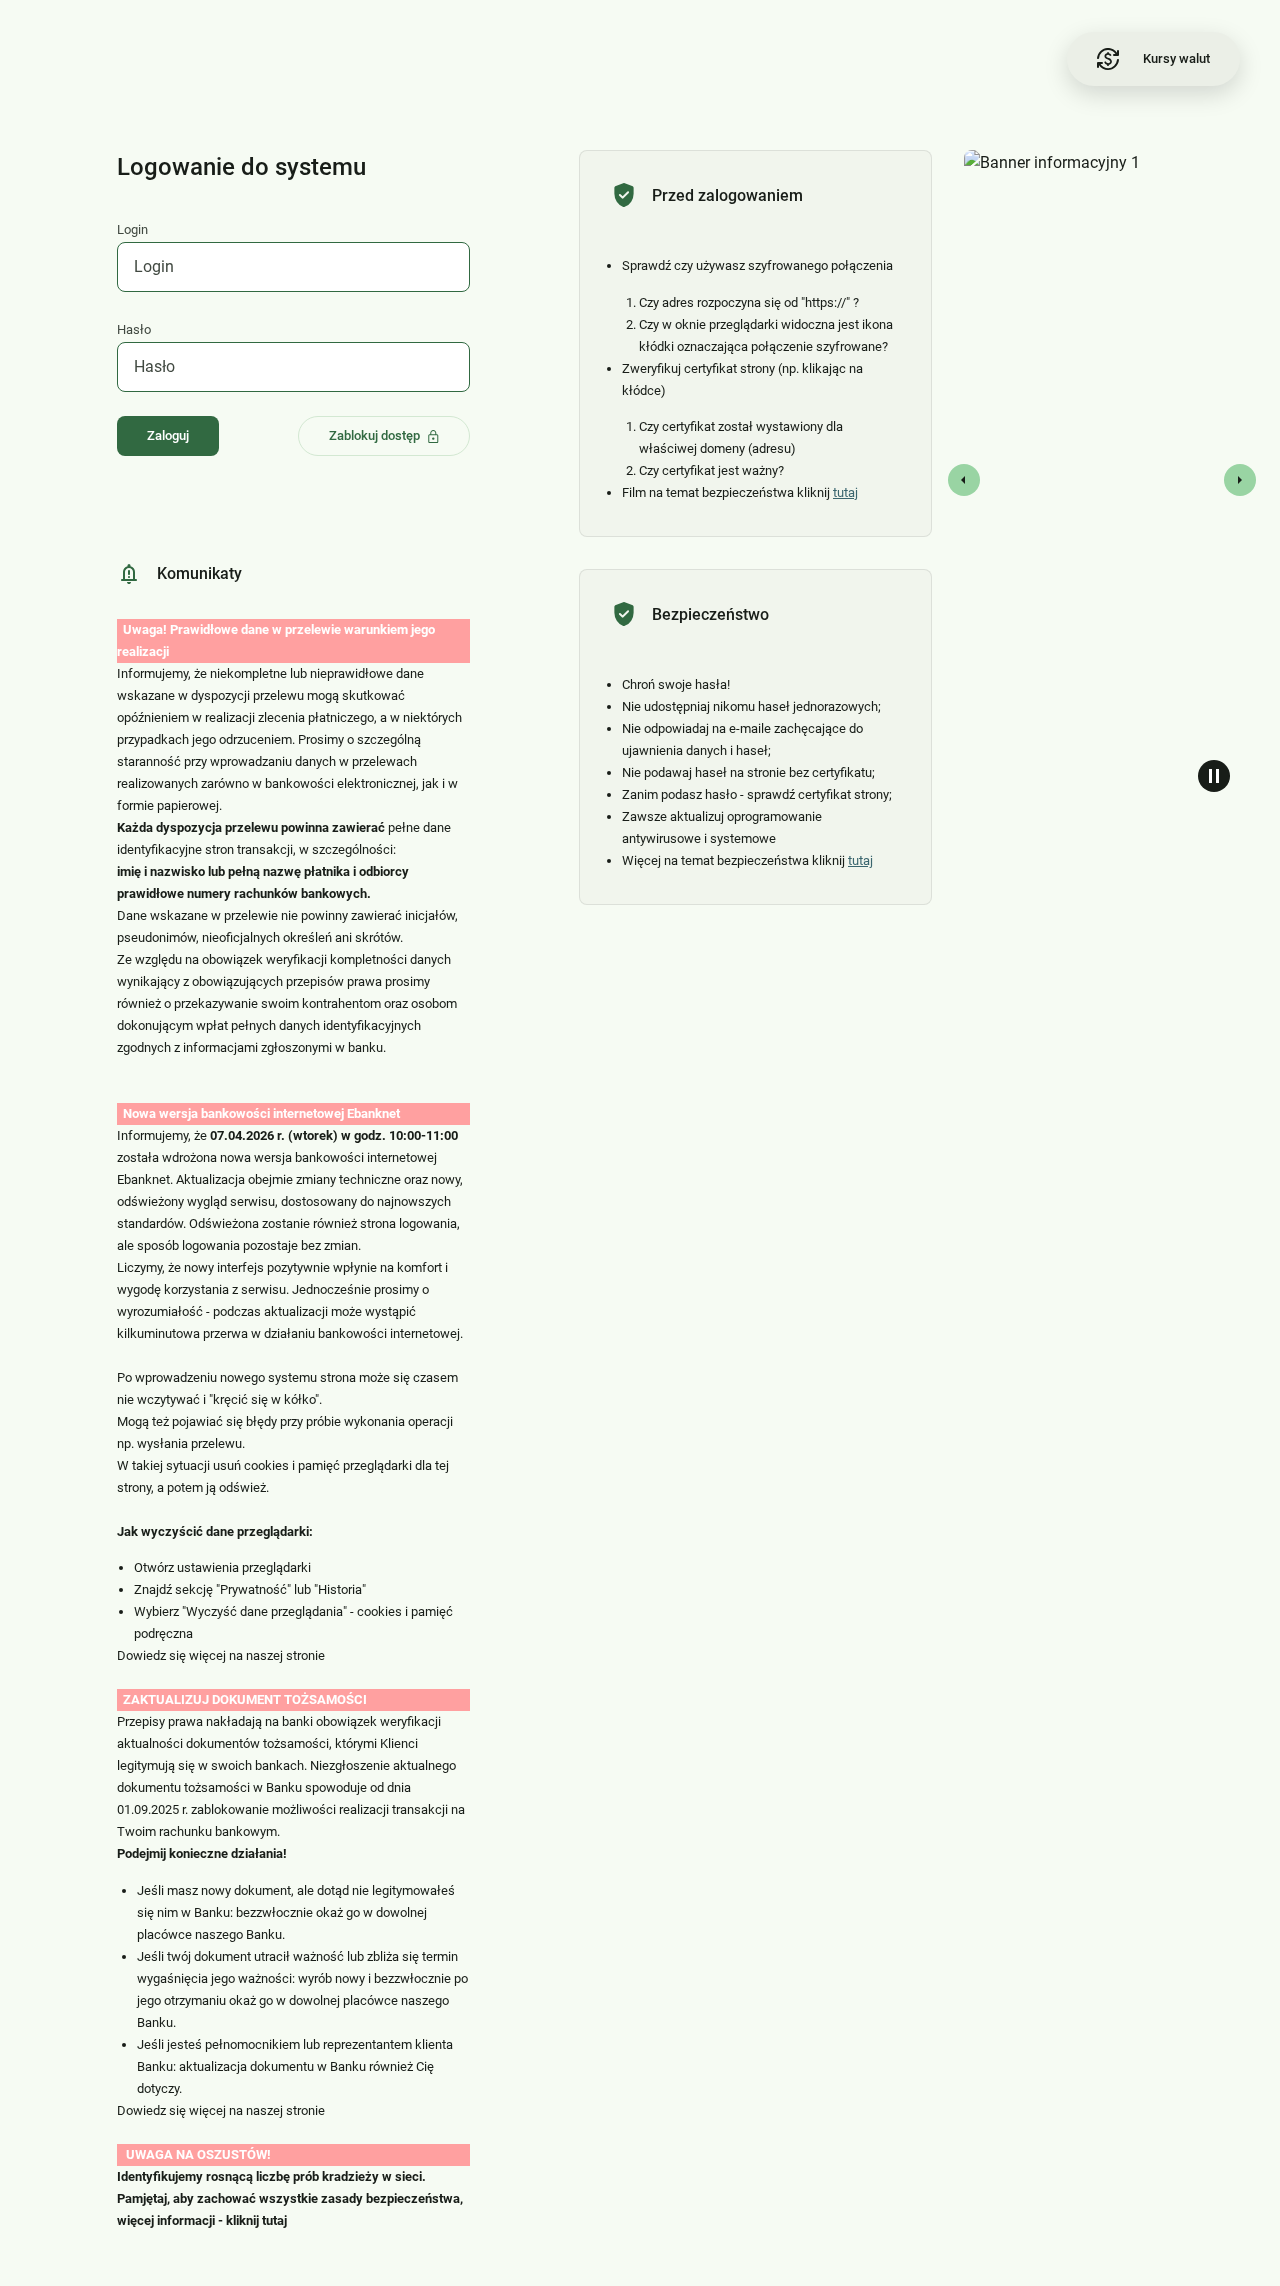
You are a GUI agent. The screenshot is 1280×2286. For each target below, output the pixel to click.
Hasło (134, 329)
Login (132, 229)
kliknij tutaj (256, 2220)
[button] (948, 480)
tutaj (845, 492)
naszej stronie (285, 1655)
